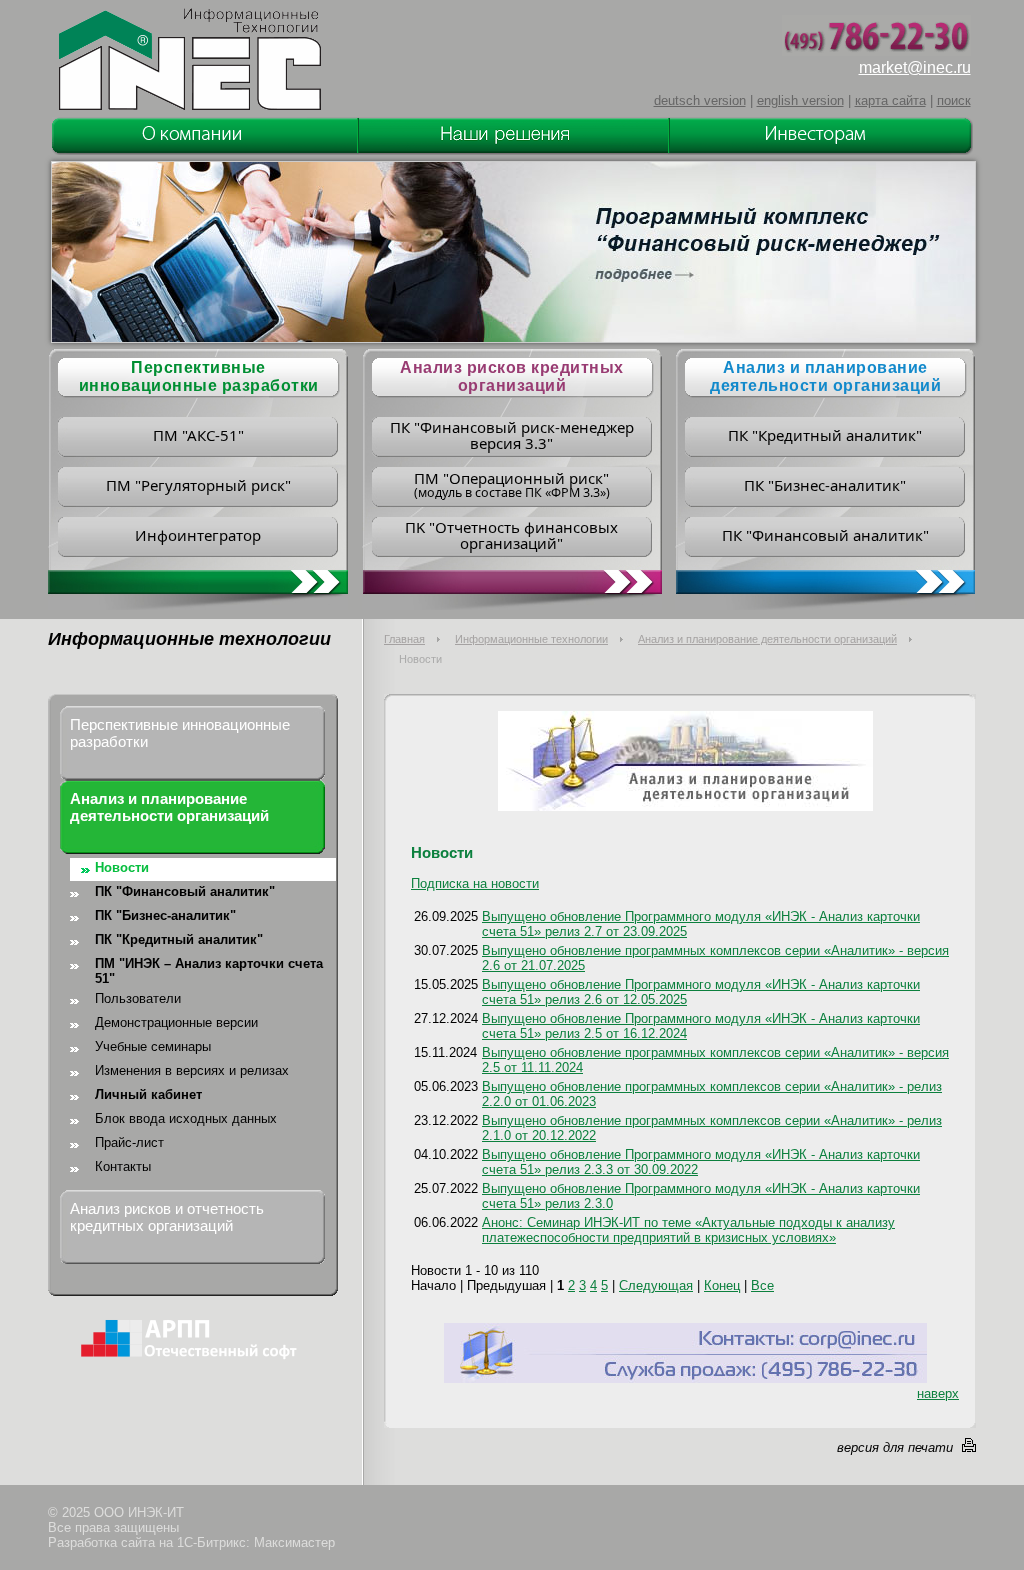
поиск (954, 100)
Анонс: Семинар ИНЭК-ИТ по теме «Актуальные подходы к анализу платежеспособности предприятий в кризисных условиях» (688, 1230)
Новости (122, 867)
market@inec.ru (915, 67)
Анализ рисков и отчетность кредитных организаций (167, 1217)
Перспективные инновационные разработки (180, 733)
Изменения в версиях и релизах (192, 1070)
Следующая (656, 1285)
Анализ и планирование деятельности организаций (825, 376)
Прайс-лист (129, 1142)
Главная (404, 639)
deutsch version (700, 100)
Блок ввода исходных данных (186, 1118)
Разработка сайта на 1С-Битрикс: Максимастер (191, 1542)
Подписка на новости (475, 883)
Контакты (123, 1166)
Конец (722, 1285)
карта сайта (890, 100)
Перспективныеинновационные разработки (199, 376)
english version (800, 100)
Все (762, 1285)
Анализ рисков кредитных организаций (512, 376)
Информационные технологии (531, 639)
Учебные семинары (153, 1046)
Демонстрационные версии (176, 1022)
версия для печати (895, 1447)
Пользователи (138, 998)
